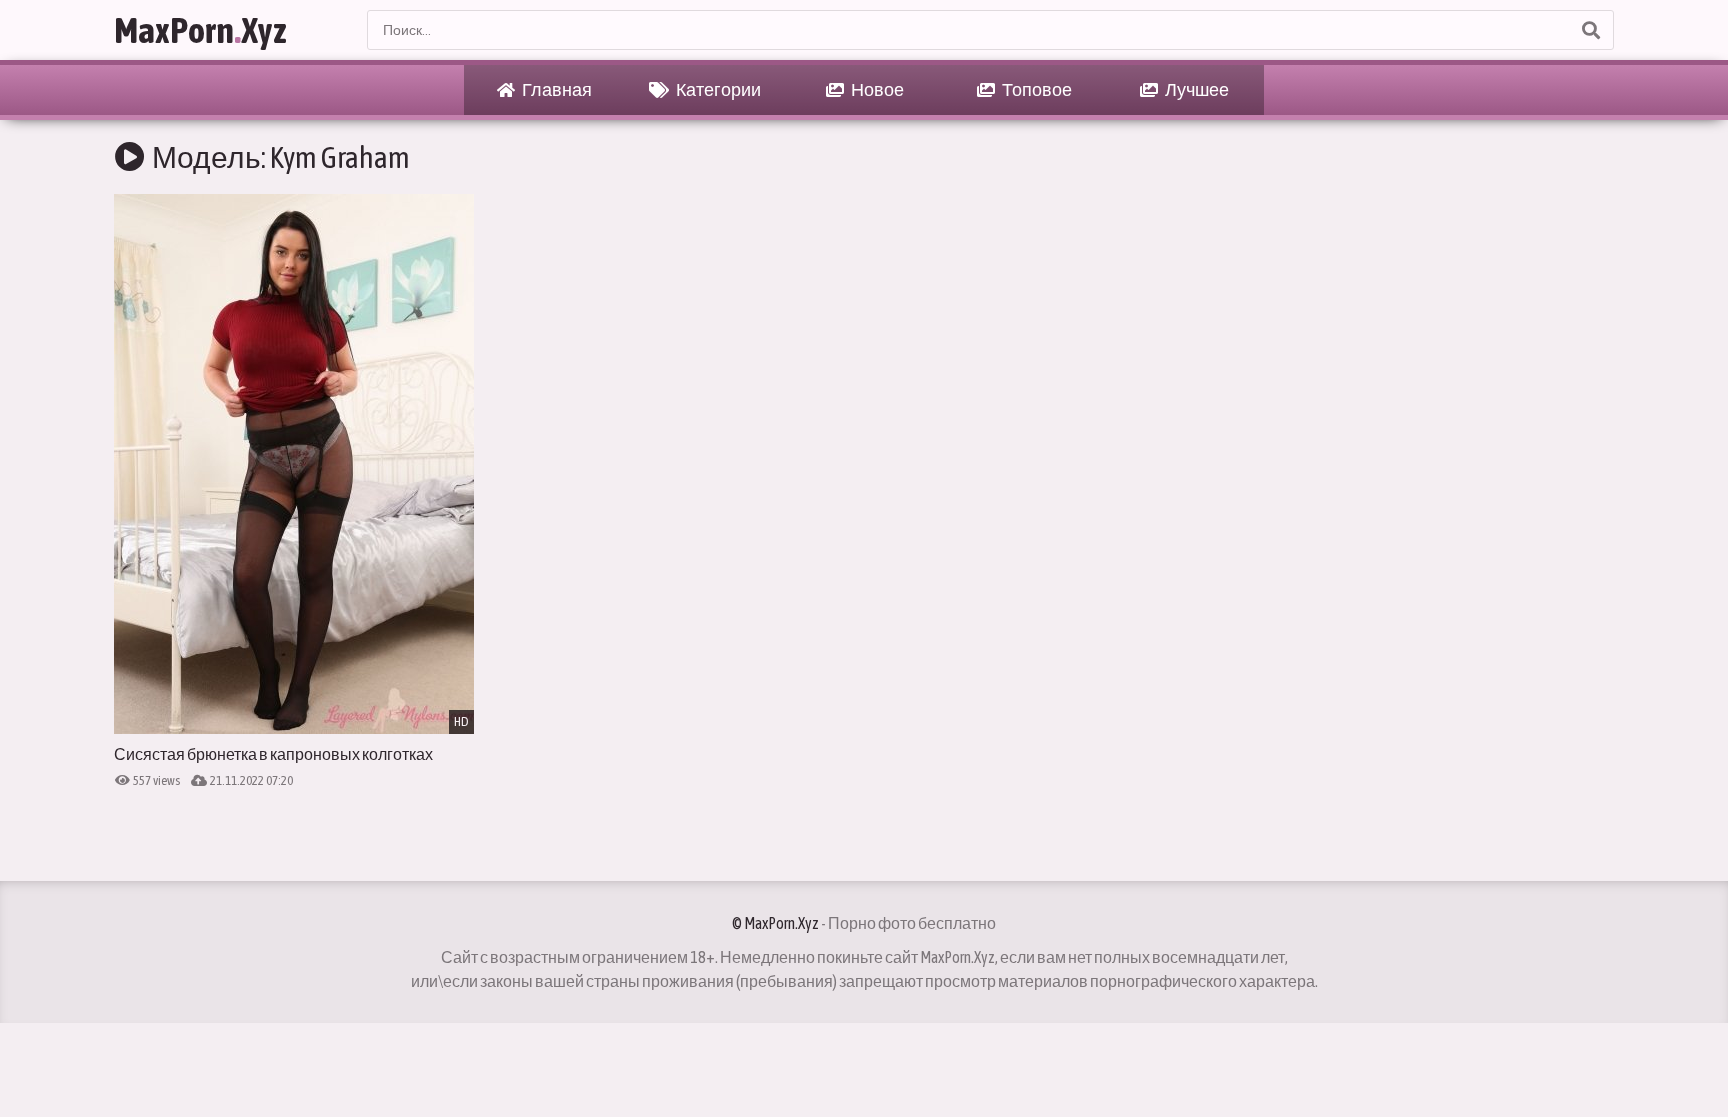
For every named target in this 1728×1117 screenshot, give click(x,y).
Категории (717, 89)
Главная (556, 89)
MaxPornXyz (200, 30)
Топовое (1036, 89)
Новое (876, 89)
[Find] (1590, 30)
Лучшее (1196, 89)
